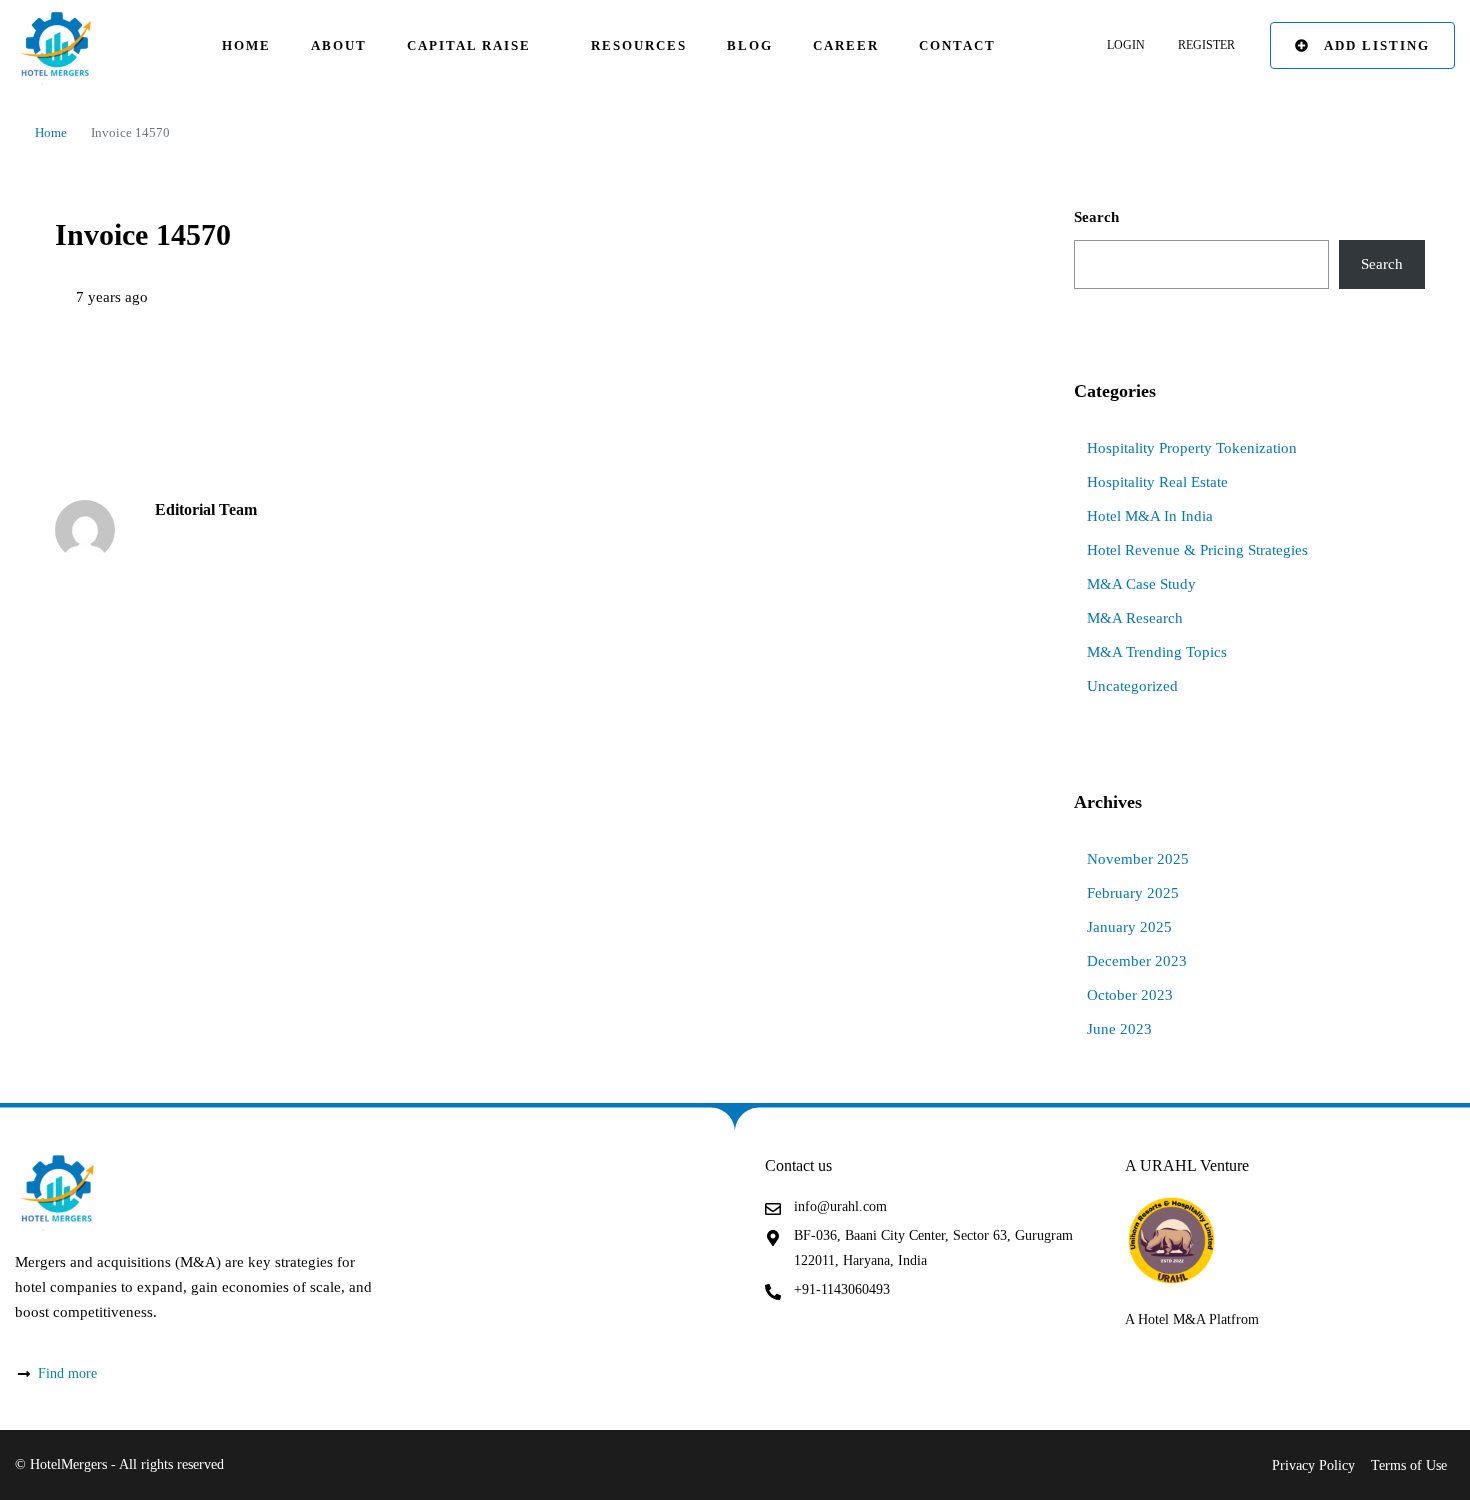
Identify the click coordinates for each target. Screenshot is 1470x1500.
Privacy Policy (1313, 1465)
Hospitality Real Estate (1157, 482)
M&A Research (1135, 618)
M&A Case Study (1141, 584)
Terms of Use (1409, 1465)
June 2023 (1119, 1029)
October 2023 (1130, 995)
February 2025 (1133, 893)
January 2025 (1129, 927)
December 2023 (1137, 961)
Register (1206, 45)
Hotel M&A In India (1150, 516)
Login (1126, 45)
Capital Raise (469, 45)
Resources (639, 45)
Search (1096, 217)
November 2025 (1138, 859)
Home (246, 45)
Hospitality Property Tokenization (1192, 448)
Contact (957, 45)
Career (846, 45)
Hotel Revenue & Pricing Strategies (1197, 550)
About (339, 45)
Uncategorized (1132, 686)
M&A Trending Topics (1157, 652)
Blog (750, 45)
